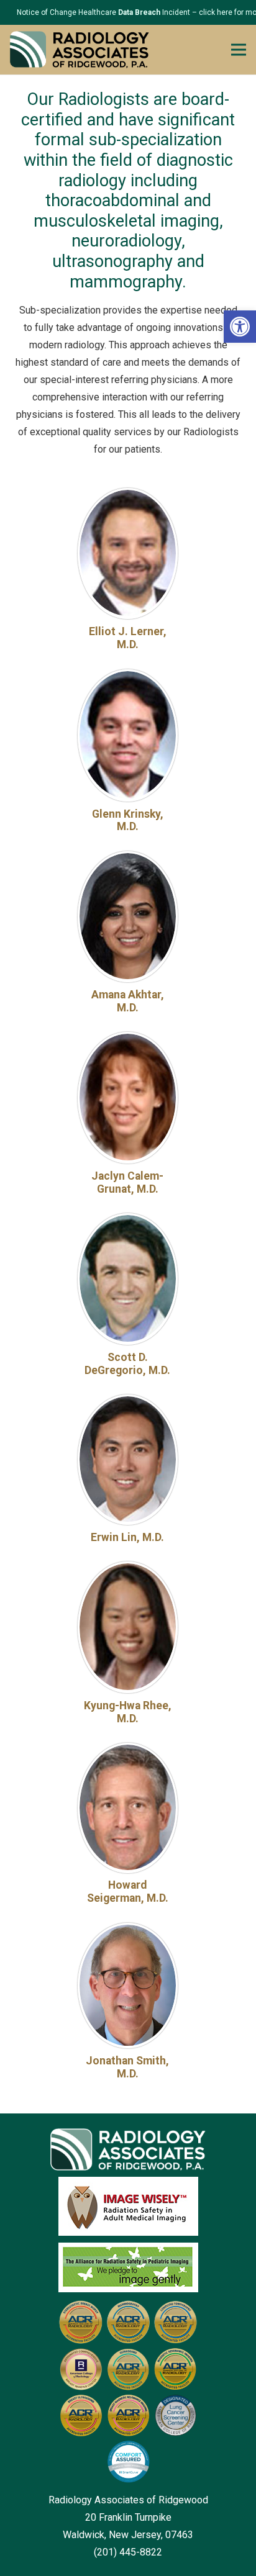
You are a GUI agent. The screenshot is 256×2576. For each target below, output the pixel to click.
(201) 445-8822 (128, 2552)
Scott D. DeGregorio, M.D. (127, 1364)
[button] (240, 327)
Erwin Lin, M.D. (127, 1537)
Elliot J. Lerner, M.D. (128, 638)
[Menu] (239, 50)
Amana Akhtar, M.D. (128, 1001)
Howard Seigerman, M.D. (128, 1891)
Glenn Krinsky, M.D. (128, 820)
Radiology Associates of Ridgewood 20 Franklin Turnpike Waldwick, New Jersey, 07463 (128, 2517)
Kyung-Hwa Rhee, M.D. (128, 1712)
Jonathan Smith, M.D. (127, 2067)
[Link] (80, 50)
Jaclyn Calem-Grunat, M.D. (127, 1182)
